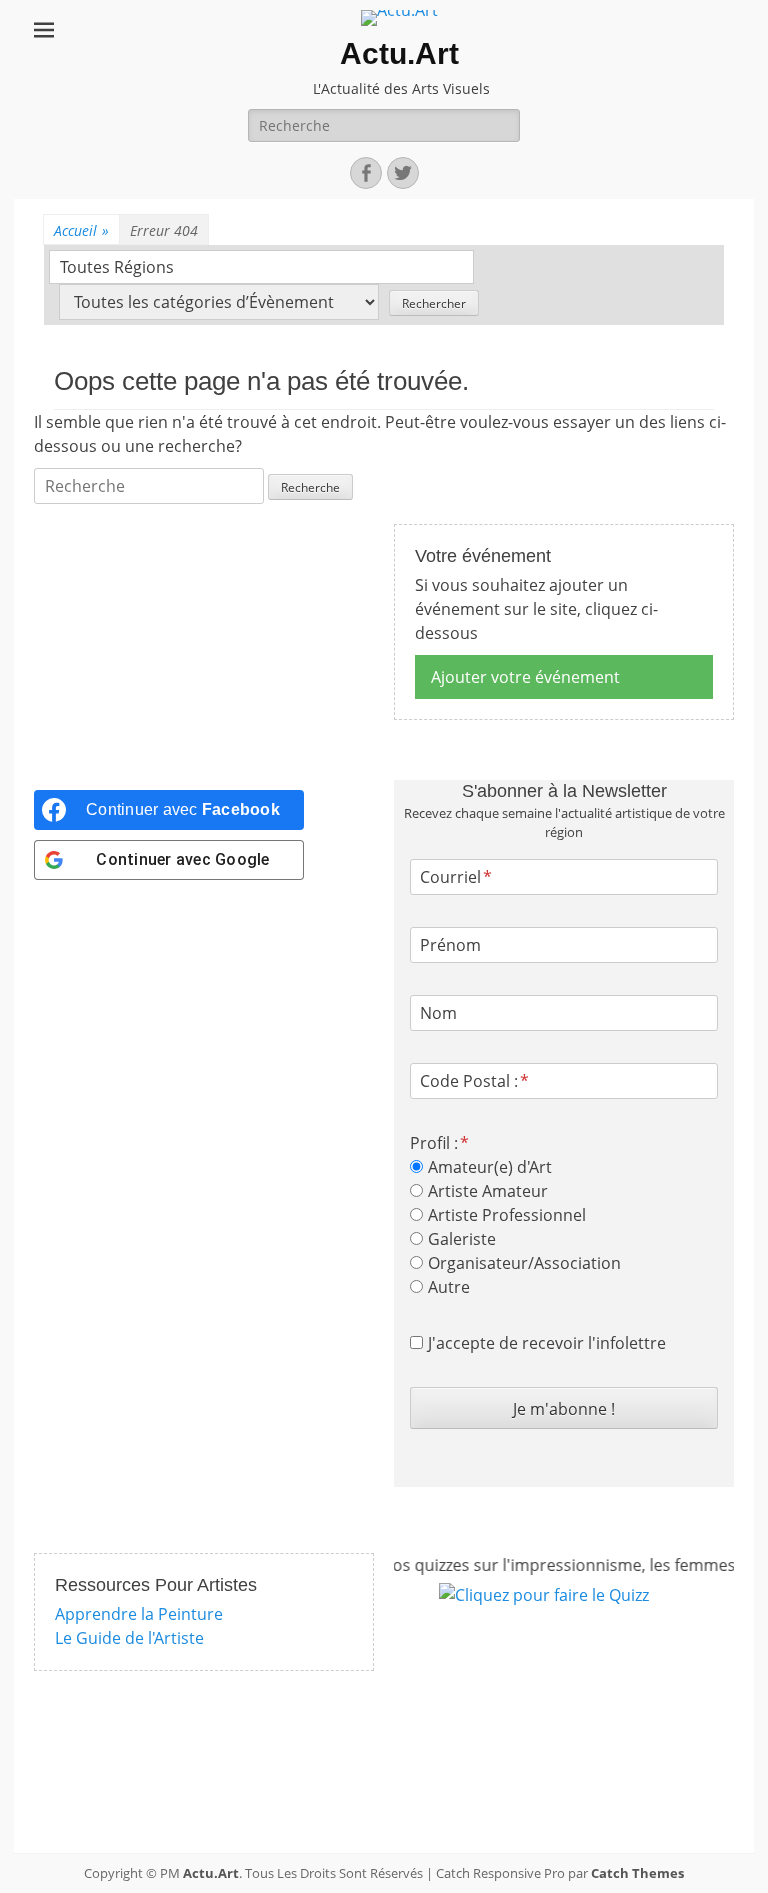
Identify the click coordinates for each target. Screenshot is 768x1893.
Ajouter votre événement (525, 677)
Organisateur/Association (524, 1263)
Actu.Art (399, 53)
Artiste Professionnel (507, 1215)
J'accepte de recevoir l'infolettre (547, 1343)
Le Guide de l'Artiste (129, 1638)
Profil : (434, 1143)
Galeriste (462, 1239)
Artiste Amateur (488, 1191)
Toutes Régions (117, 267)
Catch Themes (637, 1873)
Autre (449, 1287)
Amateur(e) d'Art (490, 1167)
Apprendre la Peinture (139, 1614)
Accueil (81, 230)
